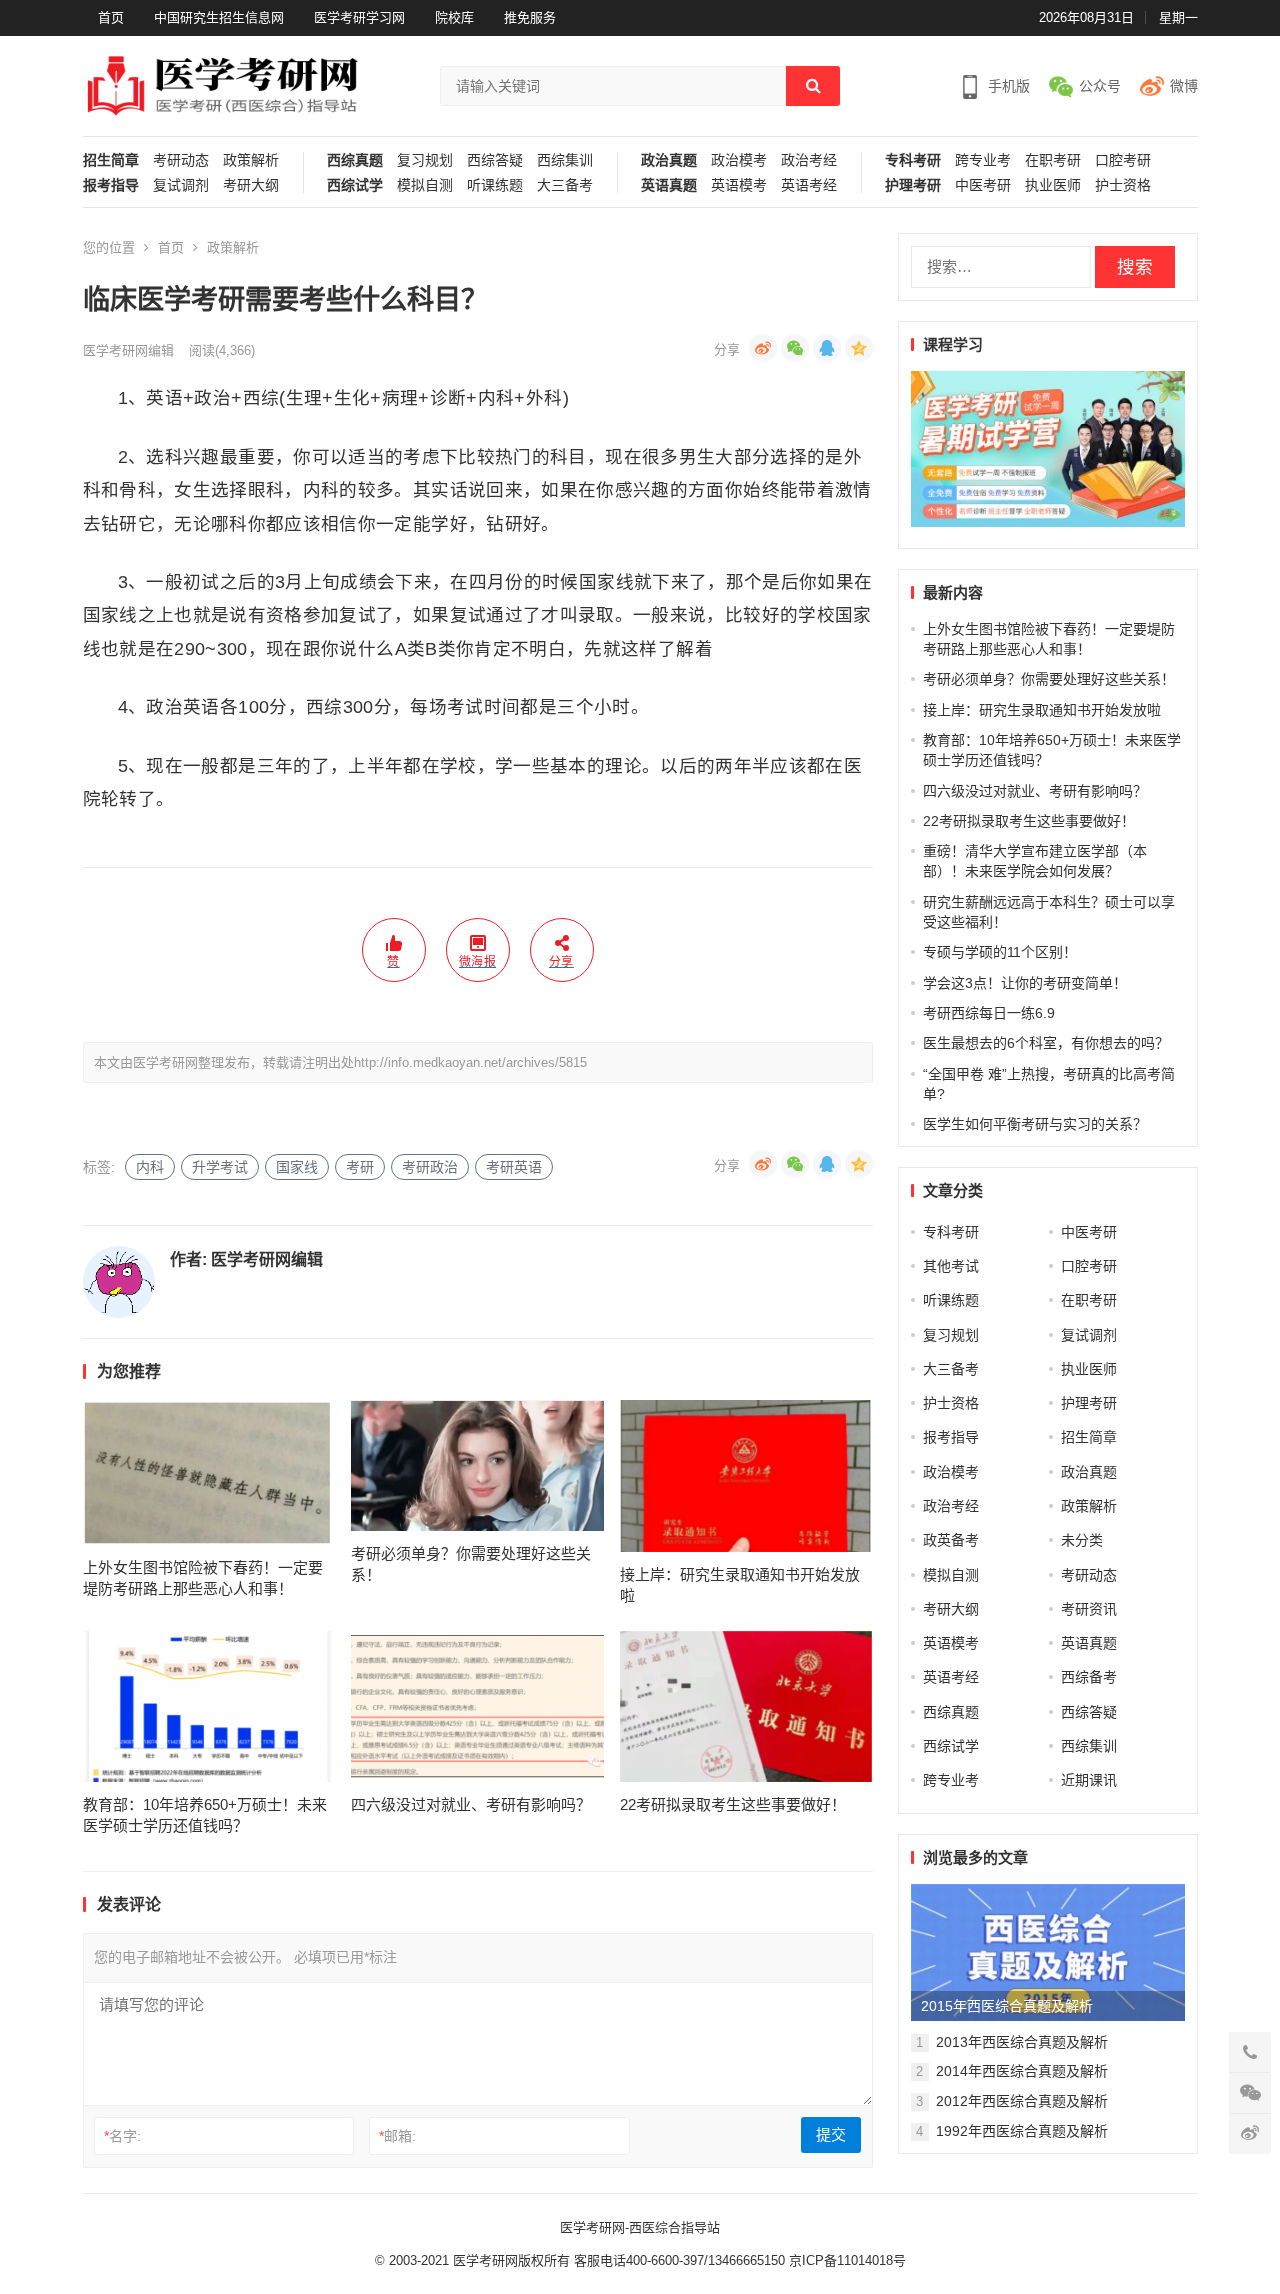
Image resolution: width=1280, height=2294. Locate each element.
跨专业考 (983, 160)
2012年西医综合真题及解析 (1022, 2101)
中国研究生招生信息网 (219, 17)
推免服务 (530, 17)
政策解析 (251, 160)
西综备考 (1089, 1677)
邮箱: (397, 2136)
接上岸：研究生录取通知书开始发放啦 (1042, 710)
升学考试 (220, 1167)
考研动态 (181, 160)
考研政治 (430, 1167)
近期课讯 (1089, 1780)
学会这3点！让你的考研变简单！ (1025, 983)
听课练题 (495, 185)
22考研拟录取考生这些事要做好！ (733, 1804)
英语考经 (809, 185)
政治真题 (669, 160)
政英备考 (951, 1540)
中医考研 (983, 185)
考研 (360, 1167)
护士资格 (1123, 185)
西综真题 (355, 160)
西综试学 (355, 185)
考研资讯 (1089, 1609)
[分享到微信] (795, 348)
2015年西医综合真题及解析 (1007, 2006)
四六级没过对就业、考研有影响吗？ (471, 1804)
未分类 (1082, 1540)
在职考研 (1053, 160)
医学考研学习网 (359, 17)
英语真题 (669, 185)
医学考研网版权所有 (511, 2260)
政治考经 (809, 160)
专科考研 (913, 160)
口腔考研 (1123, 160)
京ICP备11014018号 (845, 2260)
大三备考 (565, 185)
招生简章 (111, 160)
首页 (111, 17)
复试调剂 (181, 185)
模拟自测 (425, 185)
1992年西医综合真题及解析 (1022, 2131)
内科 (150, 1167)
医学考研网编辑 (128, 350)
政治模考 (739, 160)
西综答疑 (495, 160)
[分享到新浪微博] (763, 348)
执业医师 (1053, 185)
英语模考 (739, 185)
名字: (122, 2136)
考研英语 (514, 1167)
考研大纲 (251, 185)
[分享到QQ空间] (859, 348)
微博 (1184, 86)
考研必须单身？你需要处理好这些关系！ (1049, 679)
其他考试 (951, 1266)
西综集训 (565, 160)
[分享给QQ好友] (827, 348)
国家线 (297, 1167)
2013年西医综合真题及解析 (1022, 2042)
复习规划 (425, 160)
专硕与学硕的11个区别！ (1000, 952)
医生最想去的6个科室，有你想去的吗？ (1046, 1043)
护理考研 (913, 185)
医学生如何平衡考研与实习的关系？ (1035, 1124)
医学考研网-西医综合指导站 (640, 2227)
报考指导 (111, 185)
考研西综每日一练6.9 (989, 1013)
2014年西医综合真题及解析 (1022, 2071)
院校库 (454, 17)
